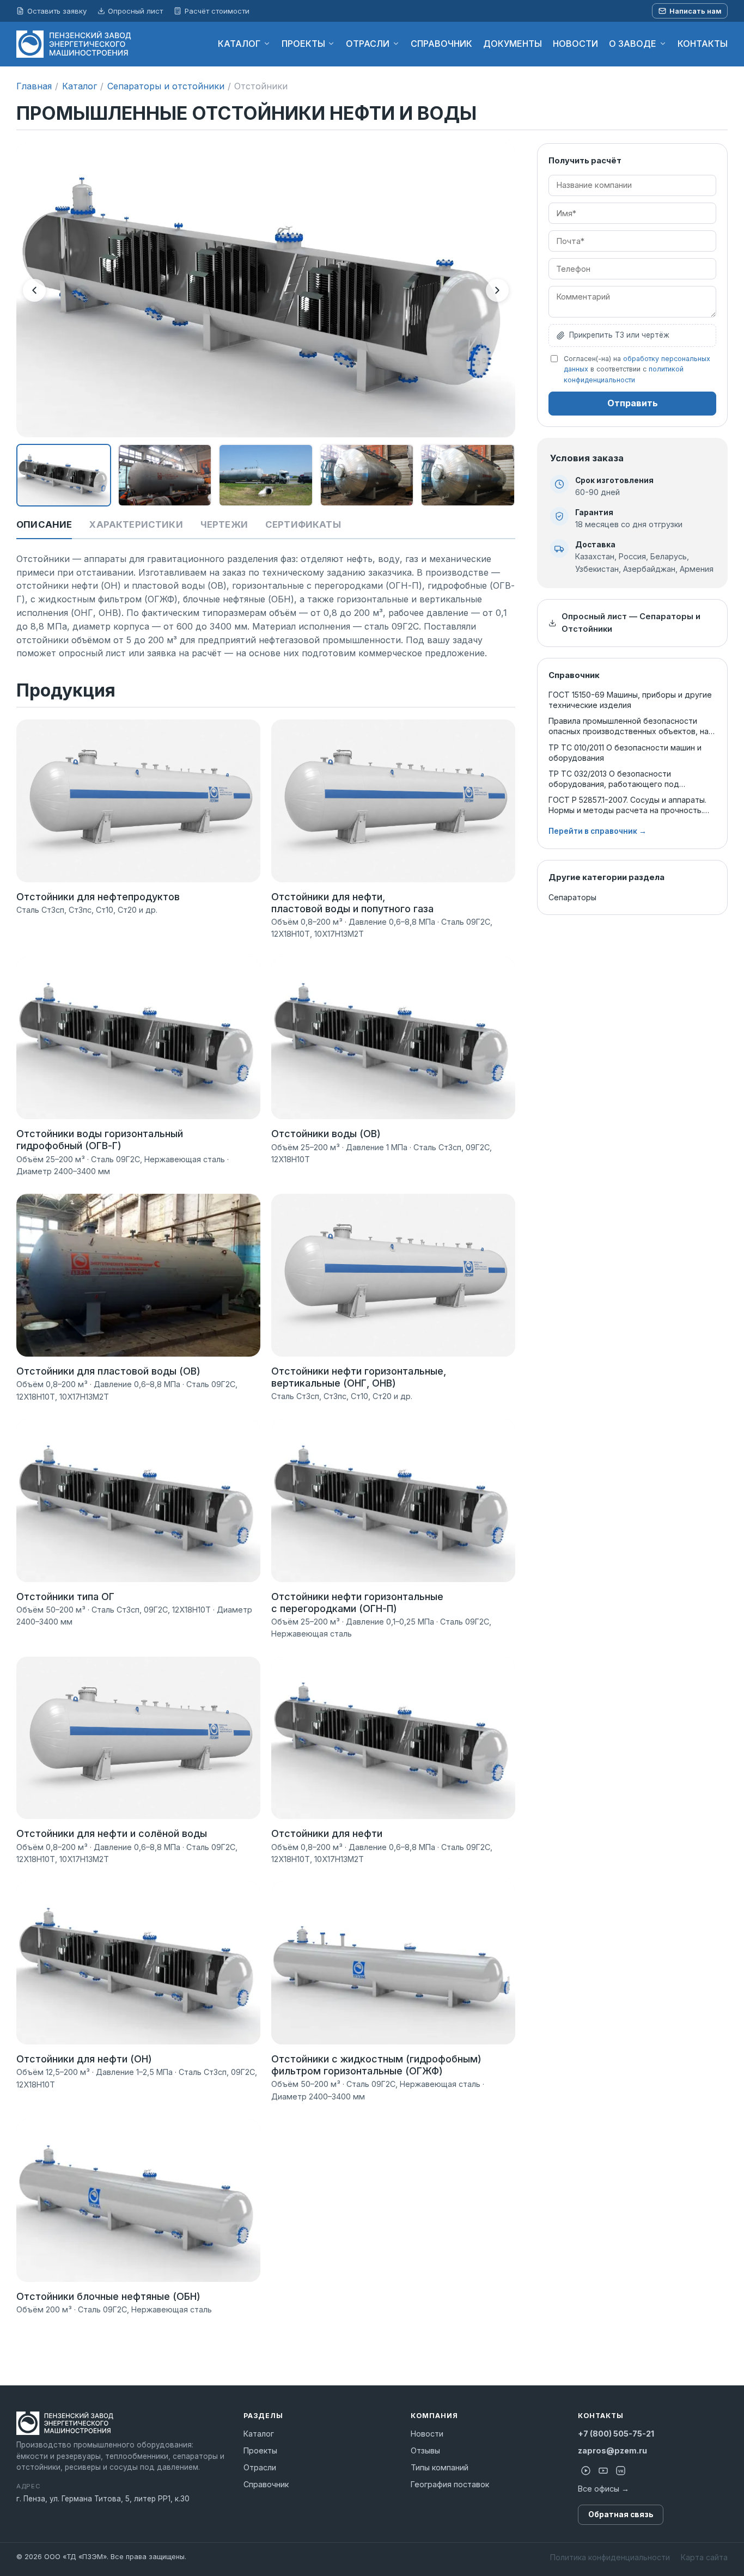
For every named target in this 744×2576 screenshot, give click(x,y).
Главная (34, 86)
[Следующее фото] (497, 290)
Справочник (266, 2484)
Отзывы (425, 2450)
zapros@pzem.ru (612, 2450)
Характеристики (136, 524)
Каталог (80, 86)
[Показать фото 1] (64, 475)
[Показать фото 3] (266, 475)
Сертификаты (303, 524)
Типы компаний (440, 2467)
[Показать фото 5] (468, 475)
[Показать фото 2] (165, 475)
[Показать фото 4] (367, 475)
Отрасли (260, 2467)
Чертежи (224, 524)
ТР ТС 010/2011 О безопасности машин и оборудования (625, 753)
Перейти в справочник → (597, 831)
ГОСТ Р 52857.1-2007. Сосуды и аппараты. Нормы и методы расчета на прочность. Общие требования (627, 805)
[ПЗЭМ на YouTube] (603, 2471)
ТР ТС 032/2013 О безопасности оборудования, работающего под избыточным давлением (614, 779)
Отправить (633, 403)
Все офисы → (603, 2489)
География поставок (450, 2484)
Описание (44, 524)
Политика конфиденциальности (610, 2557)
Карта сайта (704, 2557)
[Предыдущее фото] (34, 290)
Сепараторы (572, 897)
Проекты (260, 2450)
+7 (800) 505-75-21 (616, 2434)
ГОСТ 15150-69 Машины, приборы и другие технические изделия (630, 700)
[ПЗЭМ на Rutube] (586, 2471)
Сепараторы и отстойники (166, 86)
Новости (427, 2434)
